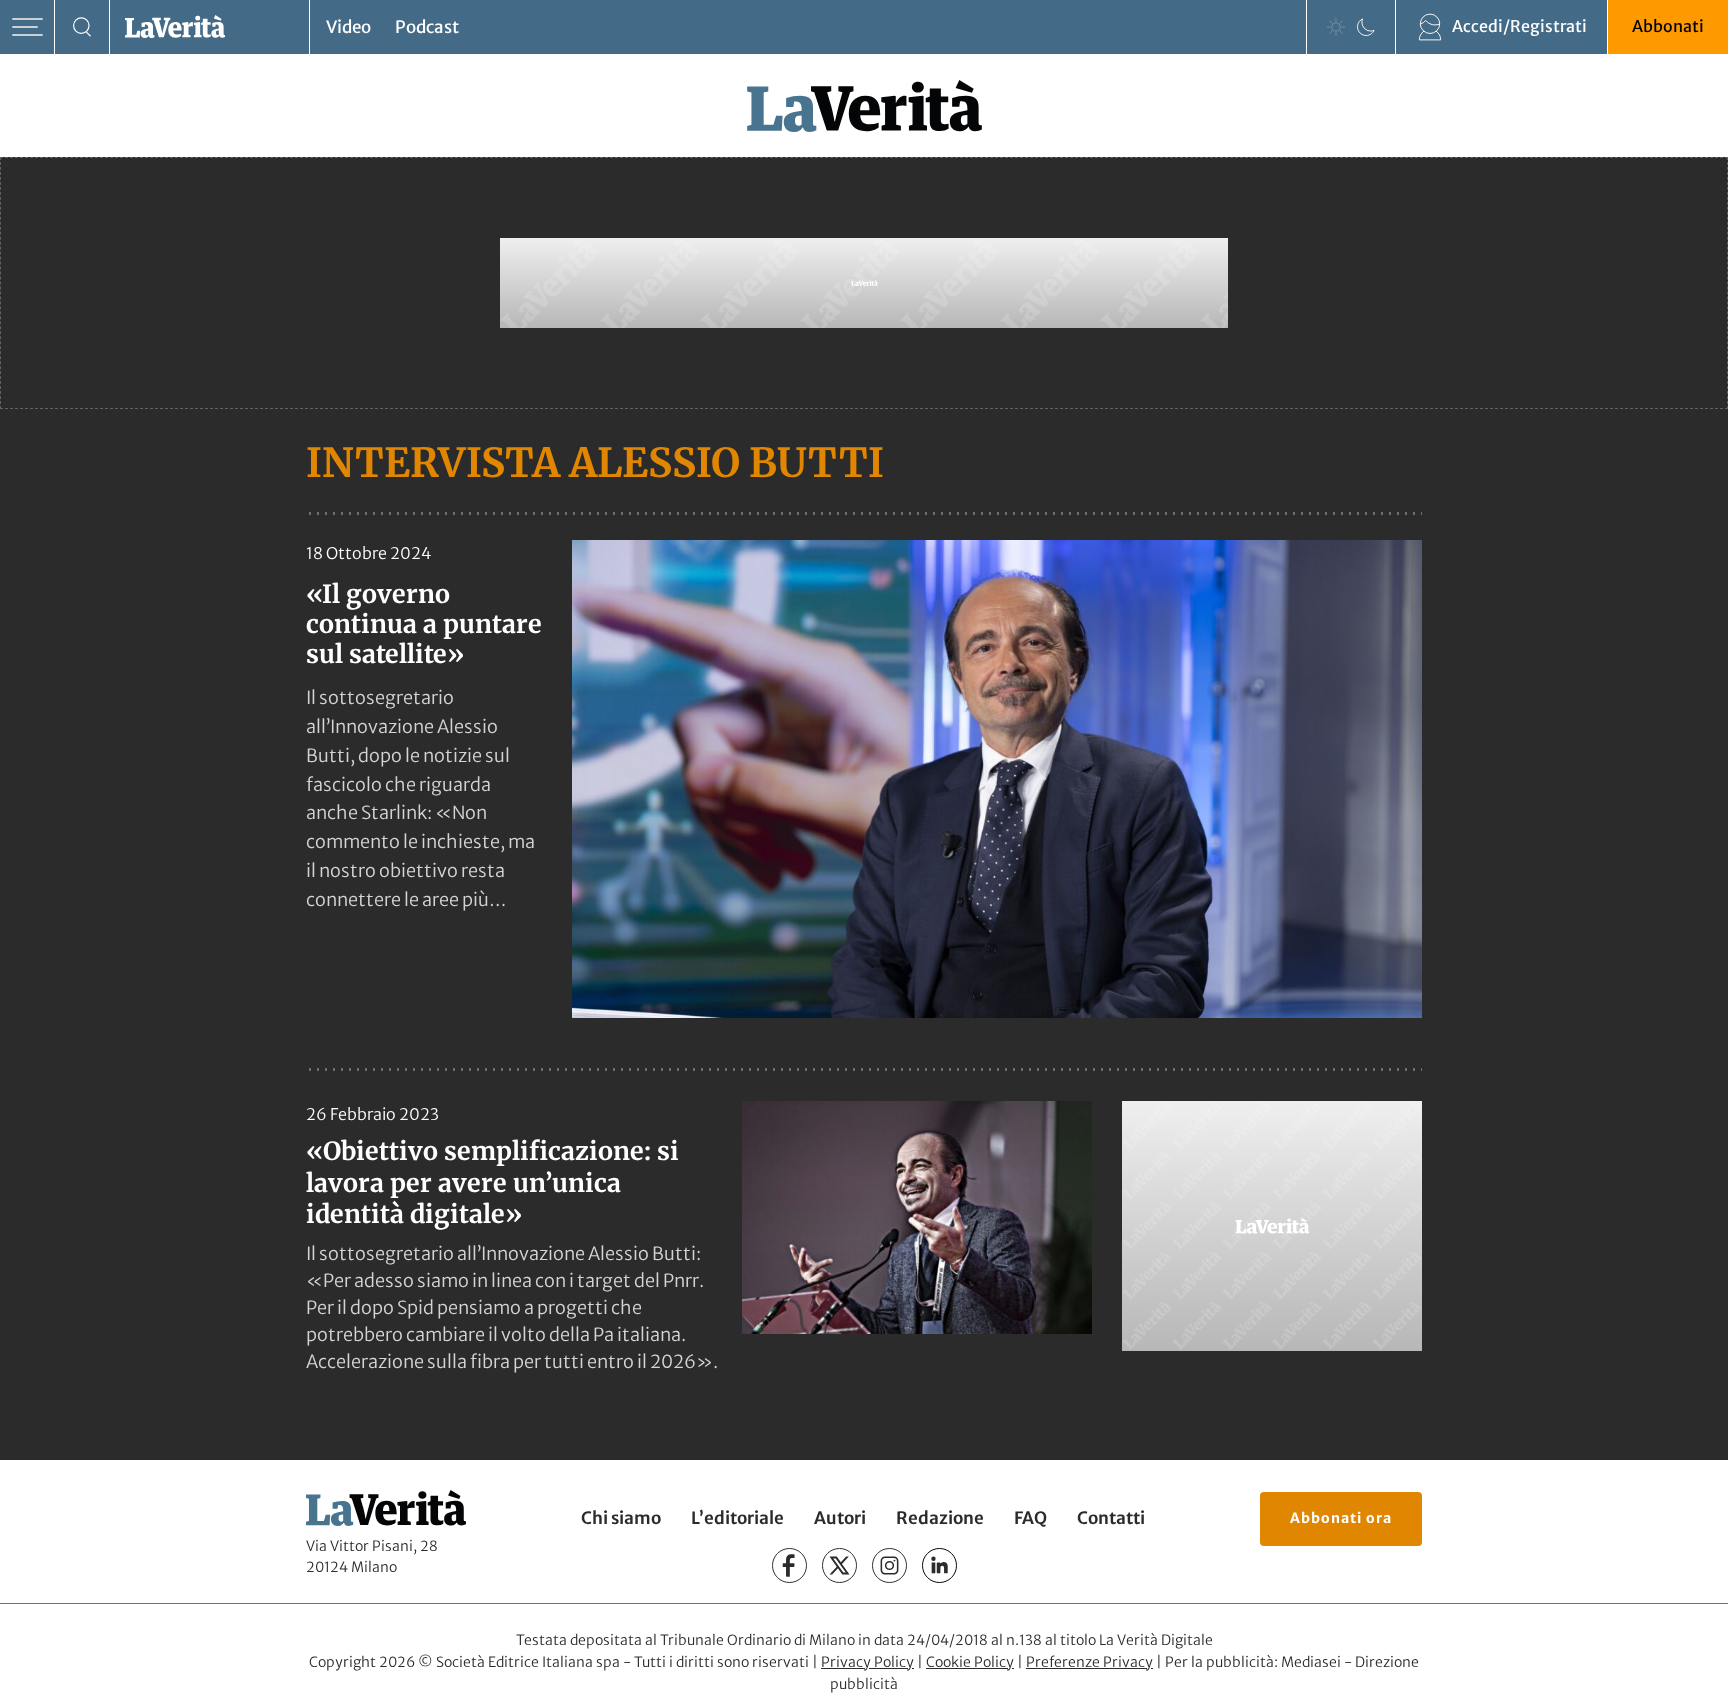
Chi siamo (621, 1518)
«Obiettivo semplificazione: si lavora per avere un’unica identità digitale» (492, 1182)
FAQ (1030, 1518)
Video (348, 27)
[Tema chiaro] (1336, 27)
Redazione (940, 1518)
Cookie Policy (970, 1662)
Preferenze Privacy (1089, 1662)
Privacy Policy (867, 1662)
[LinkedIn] (939, 1565)
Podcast (427, 27)
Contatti (1111, 1518)
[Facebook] (789, 1565)
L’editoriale (737, 1518)
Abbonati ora (1341, 1518)
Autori (840, 1518)
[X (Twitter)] (839, 1565)
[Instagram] (889, 1565)
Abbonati (1668, 26)
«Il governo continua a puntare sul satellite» (424, 624)
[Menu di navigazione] (27, 27)
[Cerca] (82, 27)
